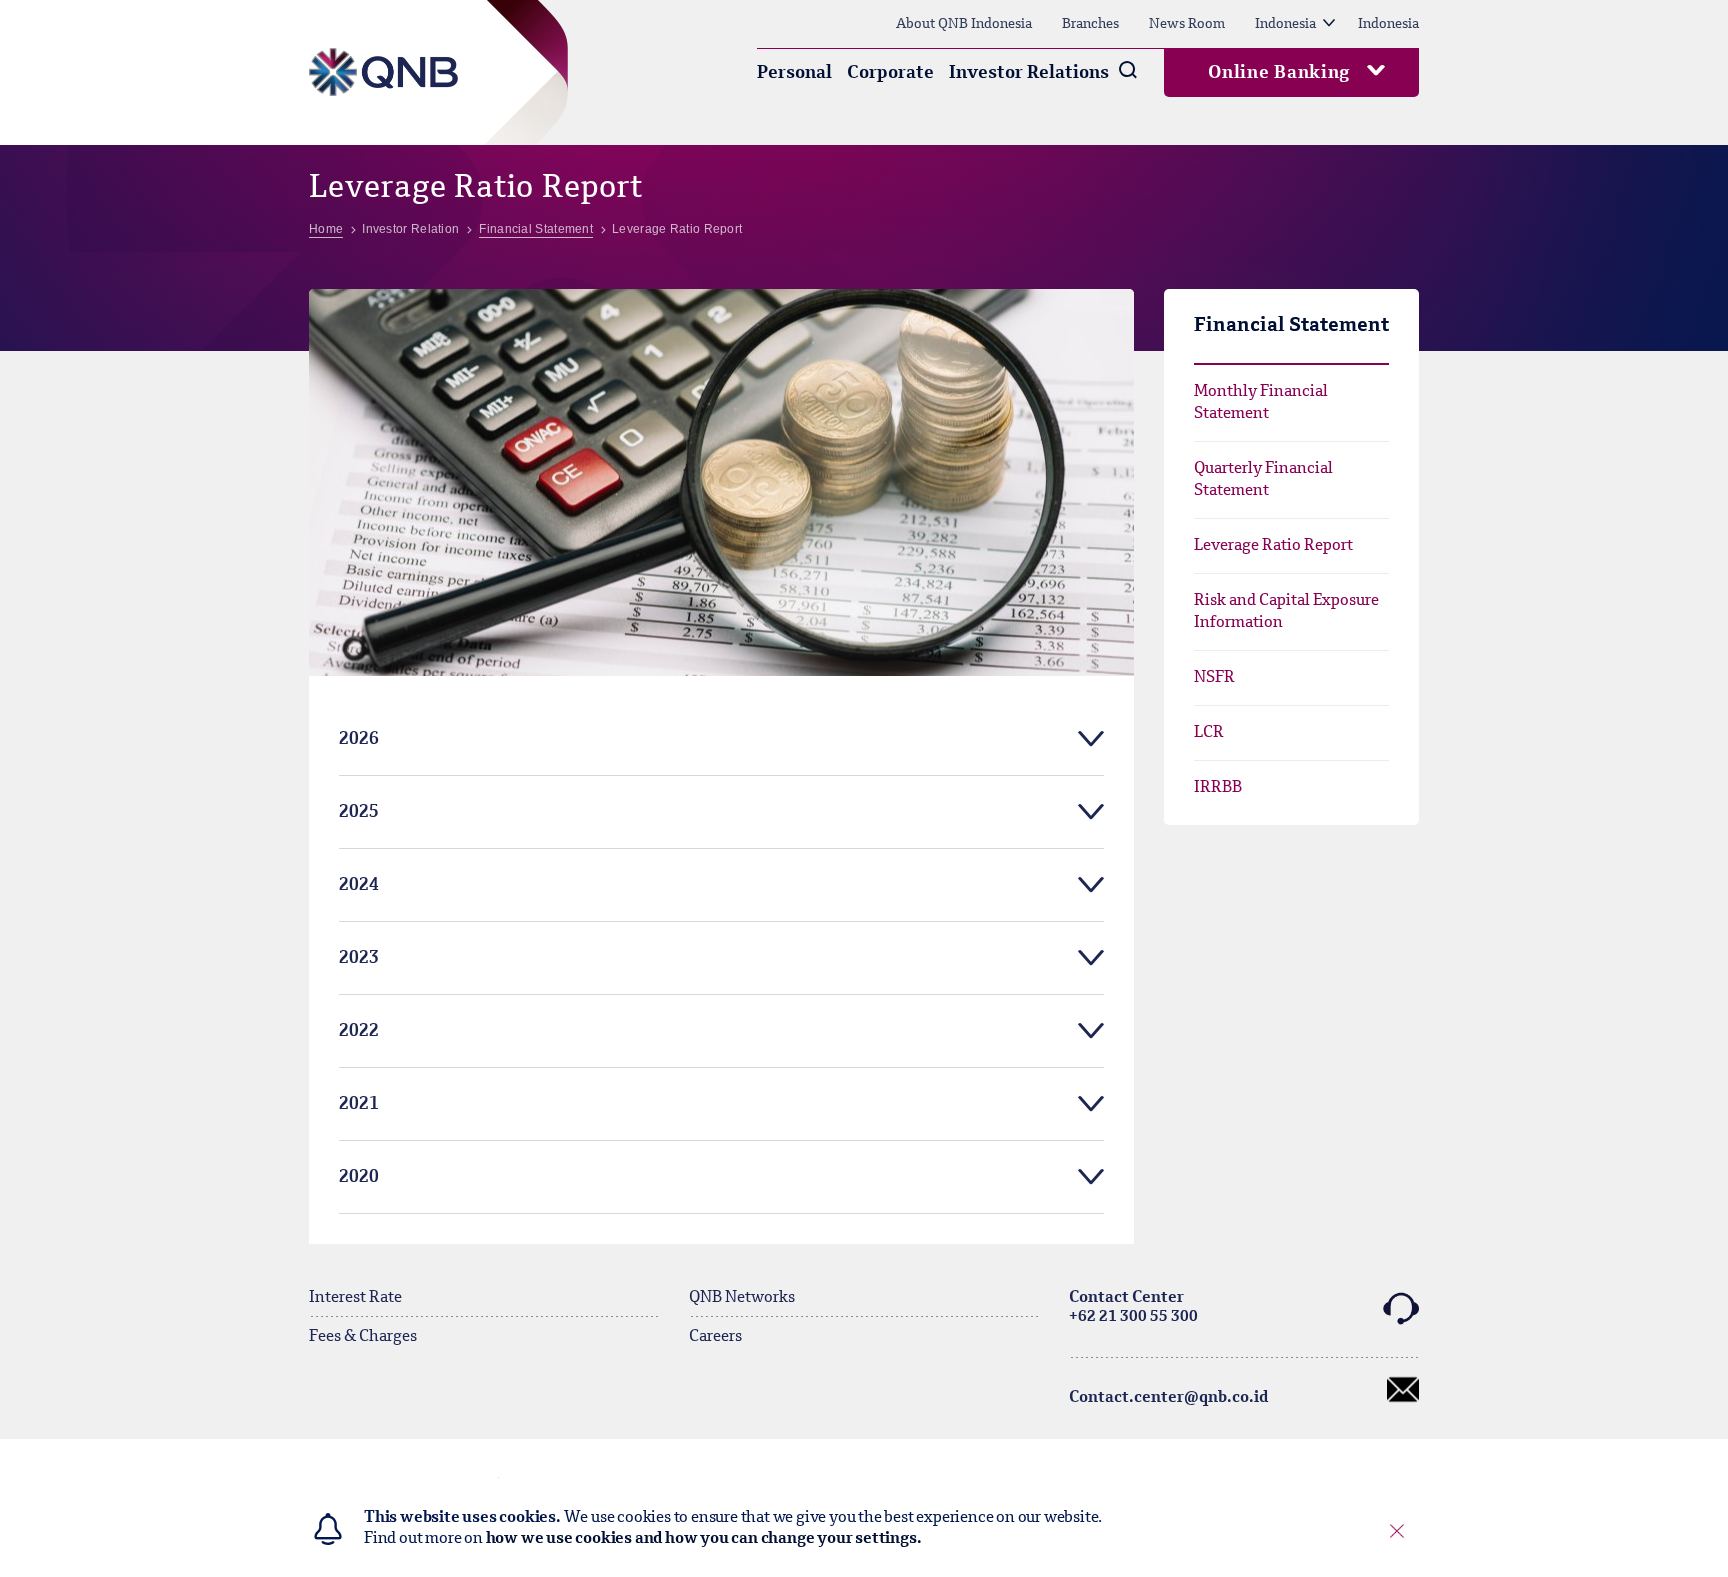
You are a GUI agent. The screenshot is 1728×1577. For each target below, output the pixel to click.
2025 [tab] (359, 812)
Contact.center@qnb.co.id (1168, 1398)
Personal (794, 73)
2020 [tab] (359, 1177)
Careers (715, 1337)
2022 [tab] (359, 1031)
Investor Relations (1029, 73)
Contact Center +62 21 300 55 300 (1133, 1307)
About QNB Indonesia (964, 24)
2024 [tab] (359, 885)
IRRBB (1218, 788)
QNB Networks (742, 1298)
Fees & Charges (363, 1337)
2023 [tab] (359, 958)
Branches (1090, 24)
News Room (1187, 24)
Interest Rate (355, 1298)
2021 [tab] (359, 1104)
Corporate (890, 73)
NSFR (1214, 678)
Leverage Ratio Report (1273, 546)
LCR (1209, 733)
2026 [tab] (359, 739)
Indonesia (1285, 24)
